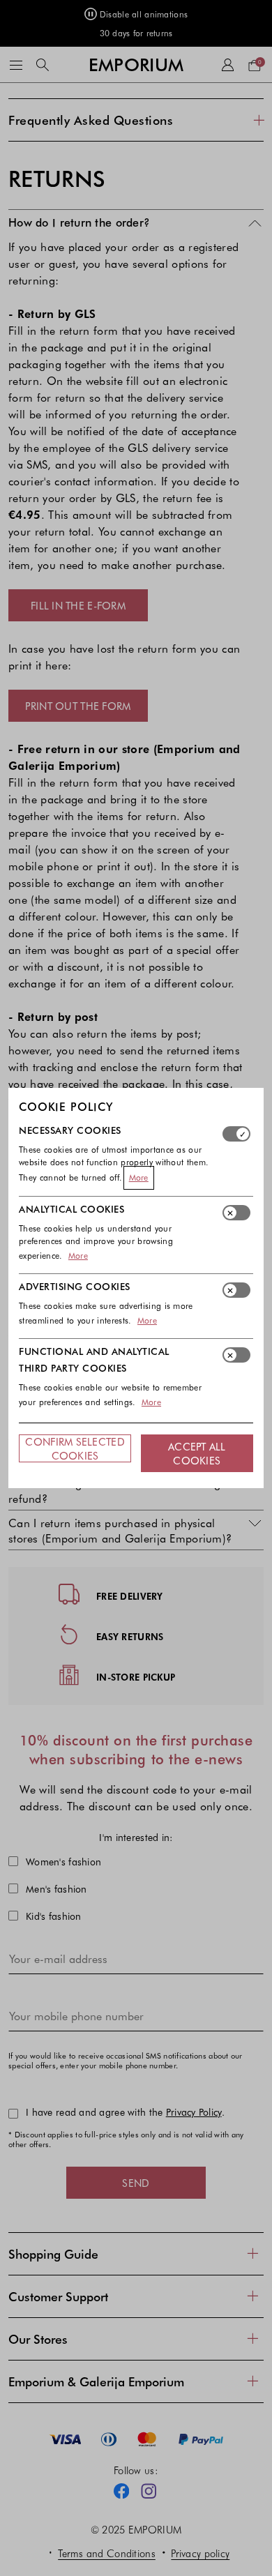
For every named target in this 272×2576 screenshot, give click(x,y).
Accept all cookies (197, 1453)
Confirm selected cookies (75, 1448)
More (139, 1177)
